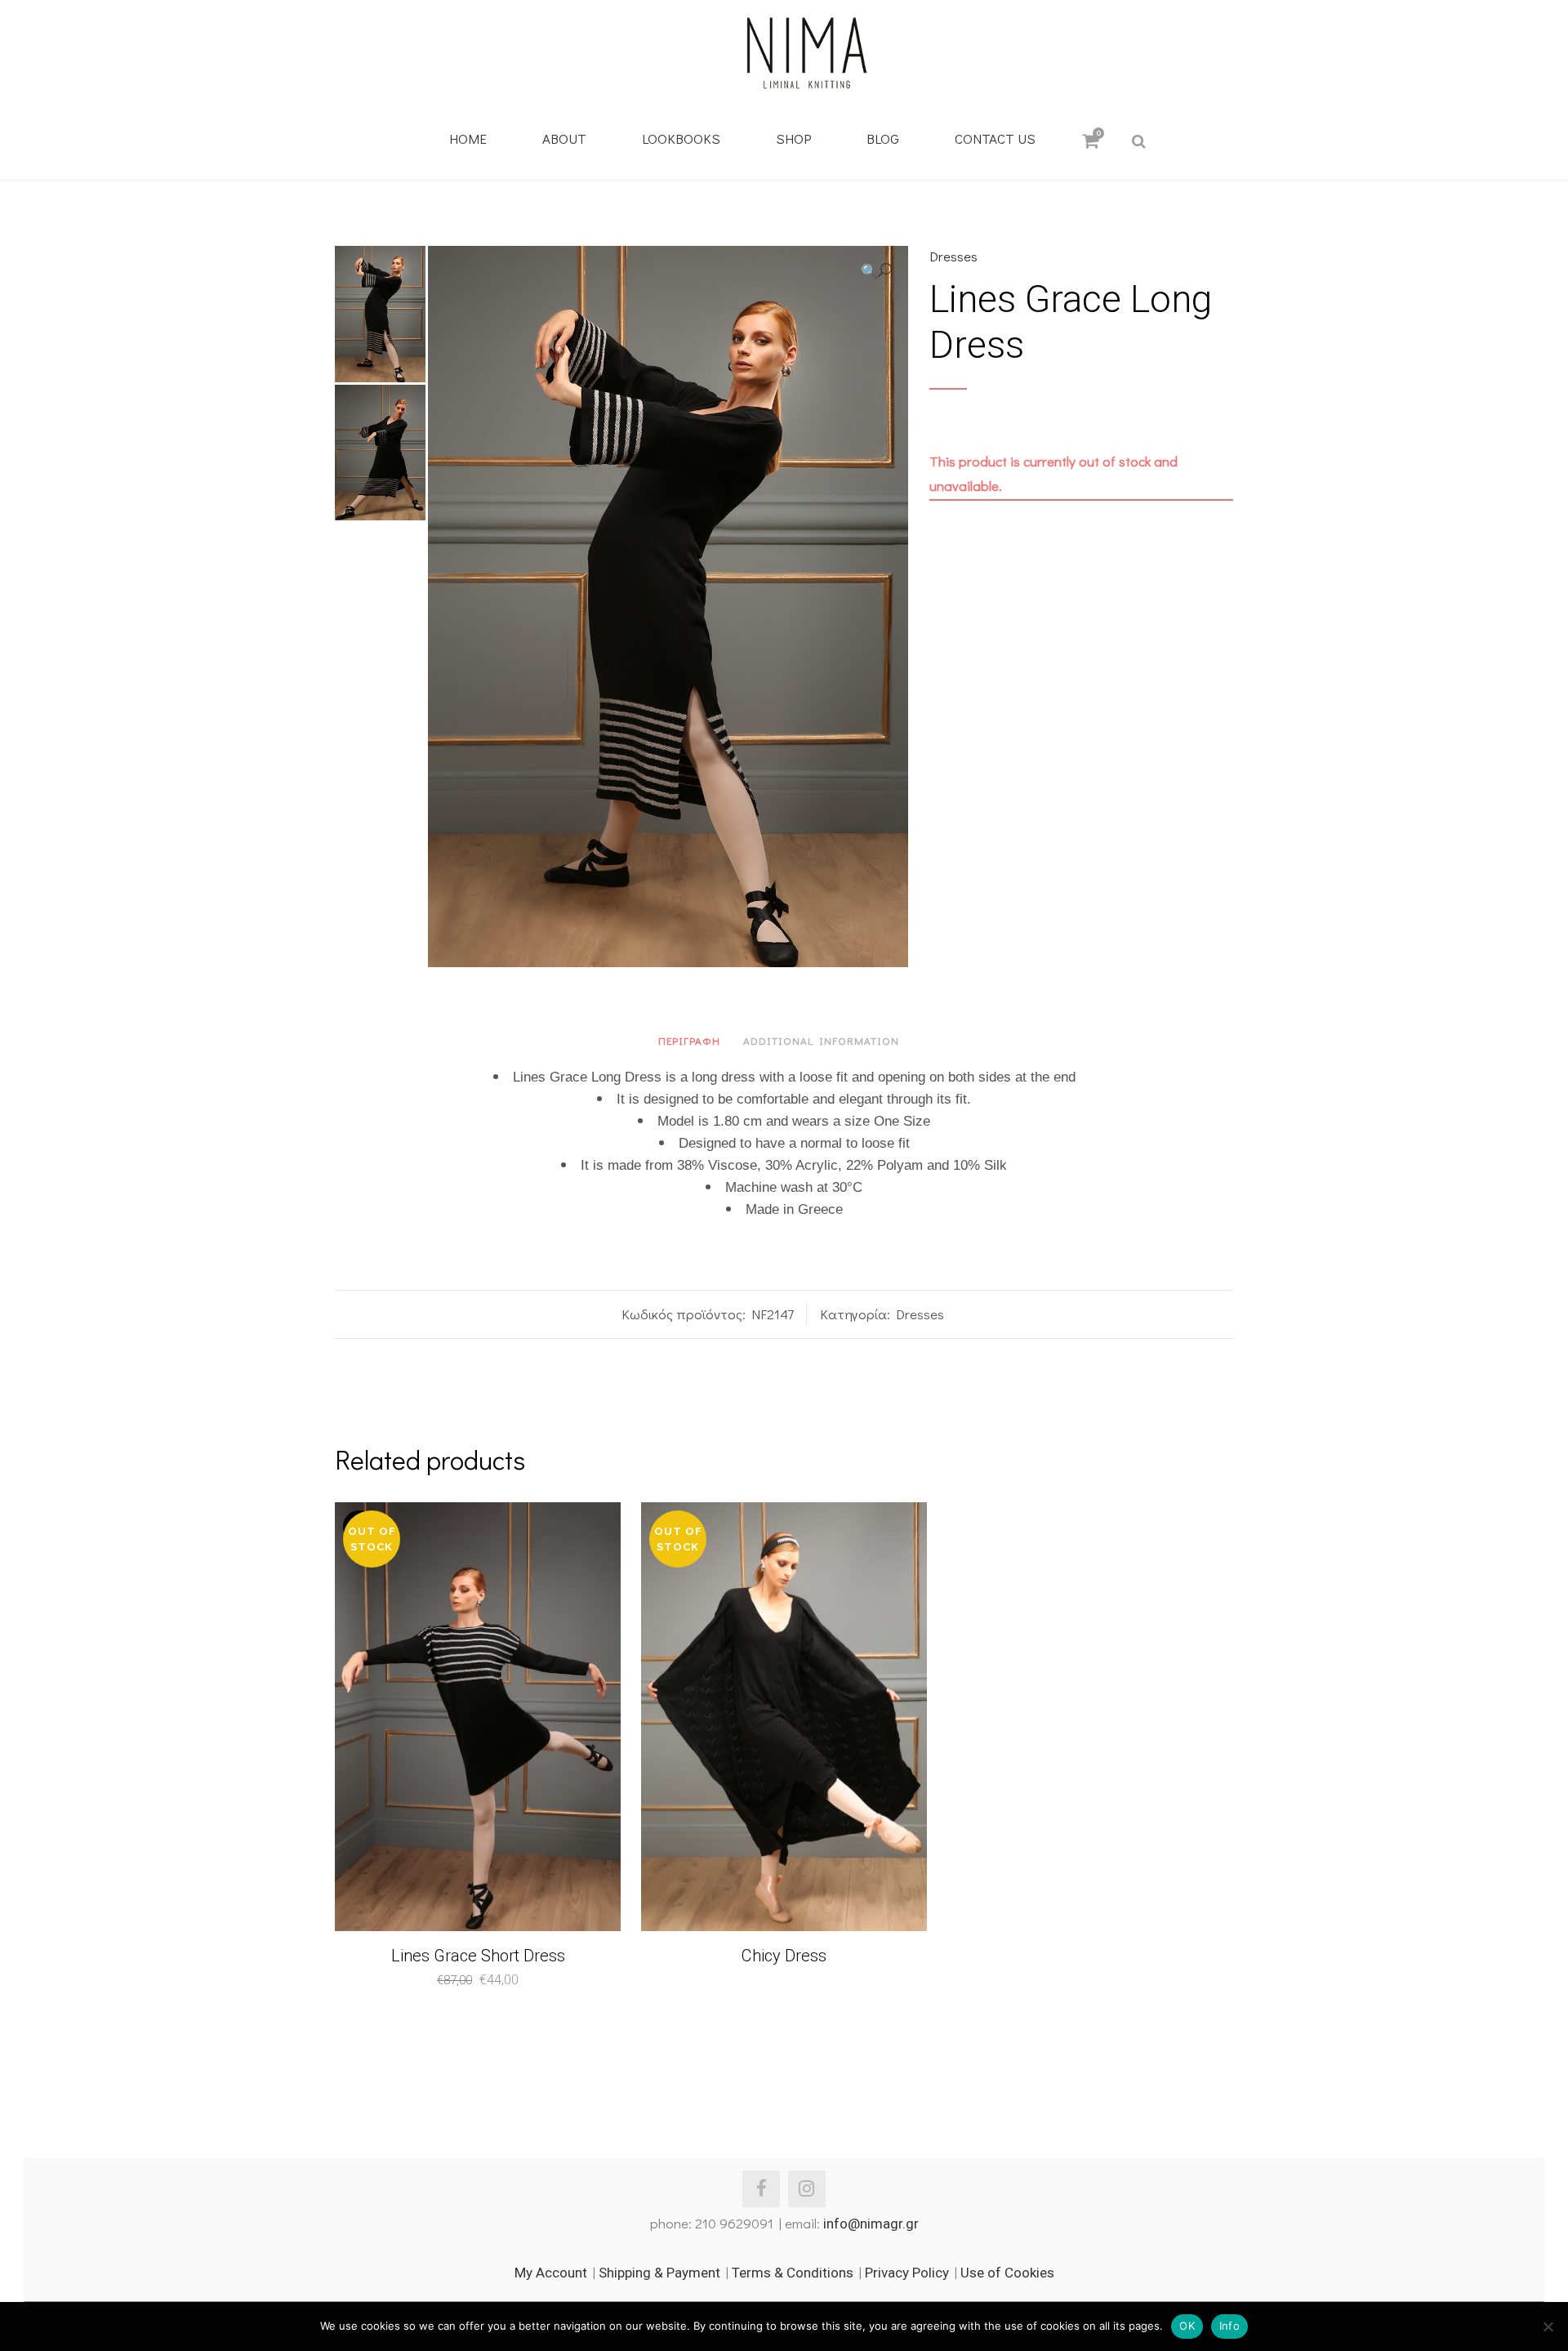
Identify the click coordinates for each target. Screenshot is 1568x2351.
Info (1229, 2326)
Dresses (953, 256)
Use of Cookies (1007, 2273)
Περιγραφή (689, 1040)
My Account (551, 2273)
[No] (1548, 2326)
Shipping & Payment (659, 2273)
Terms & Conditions (793, 2273)
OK (1187, 2326)
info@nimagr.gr (871, 2224)
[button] (876, 271)
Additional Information (821, 1040)
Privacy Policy (907, 2273)
